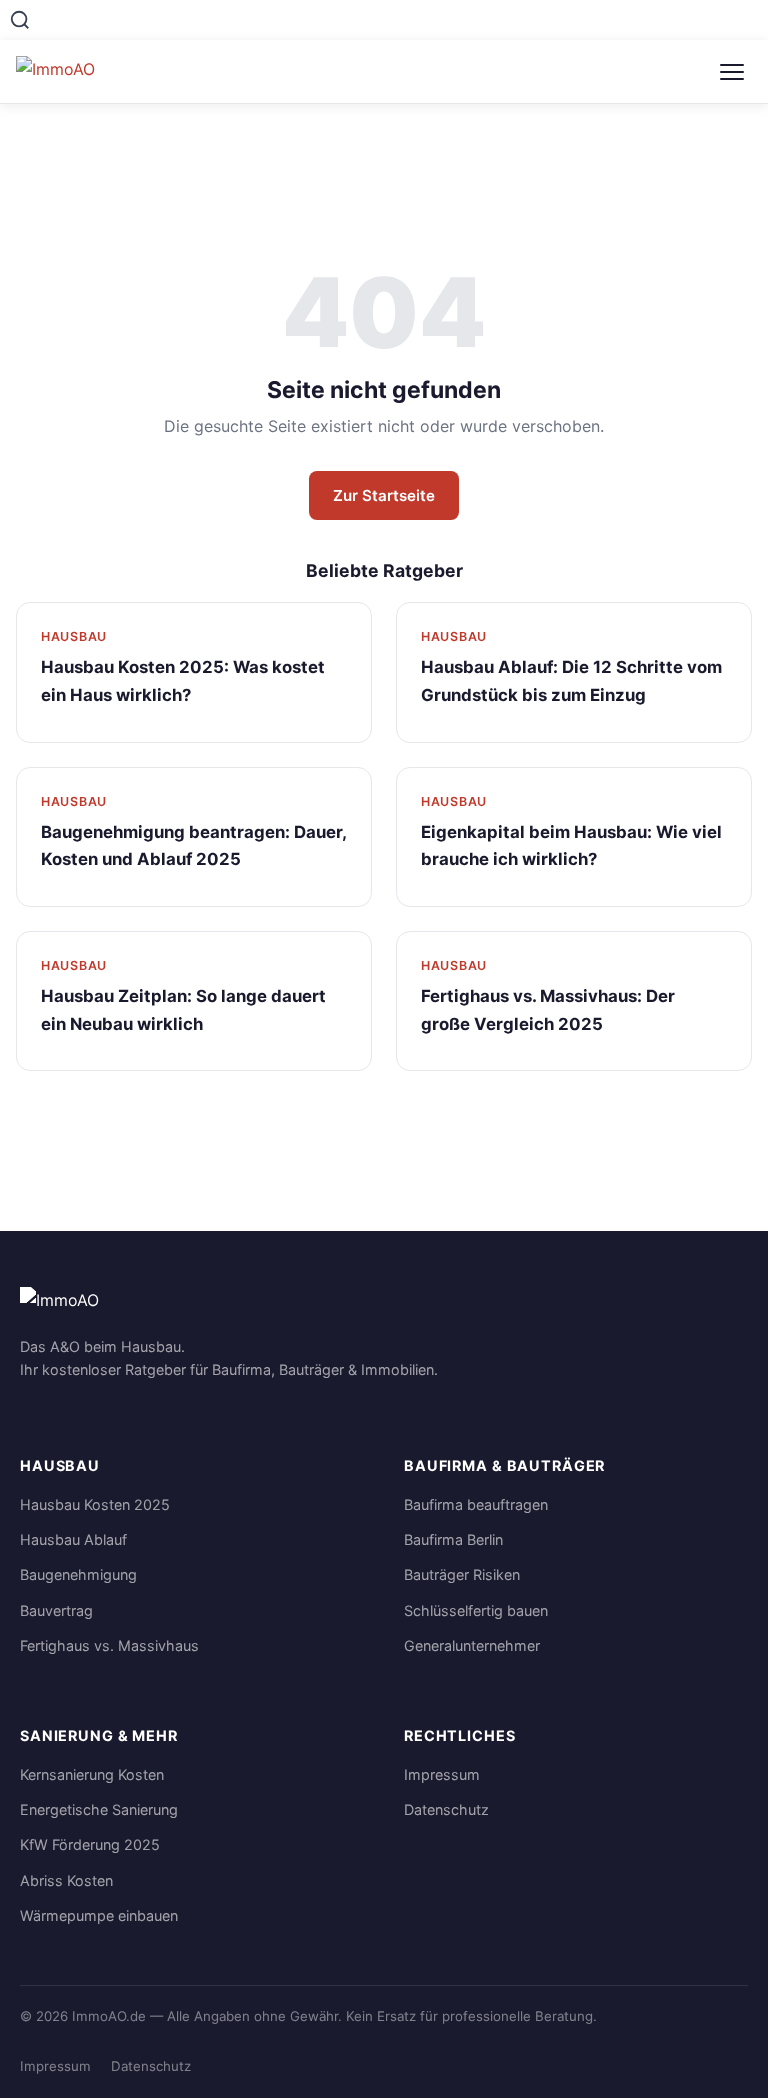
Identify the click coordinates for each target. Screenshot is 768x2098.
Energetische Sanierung (99, 1809)
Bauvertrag (56, 1610)
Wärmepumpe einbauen (99, 1915)
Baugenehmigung (78, 1574)
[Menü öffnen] (732, 72)
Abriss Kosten (66, 1880)
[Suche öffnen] (20, 20)
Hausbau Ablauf (73, 1539)
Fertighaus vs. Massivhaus (109, 1645)
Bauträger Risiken (462, 1574)
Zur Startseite (384, 495)
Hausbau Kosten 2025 (95, 1504)
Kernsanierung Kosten (92, 1774)
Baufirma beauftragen (476, 1504)
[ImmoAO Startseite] (71, 72)
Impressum (442, 1774)
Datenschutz (446, 1809)
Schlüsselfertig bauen (476, 1610)
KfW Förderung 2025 (90, 1844)
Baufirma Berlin (453, 1539)
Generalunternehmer (472, 1645)
